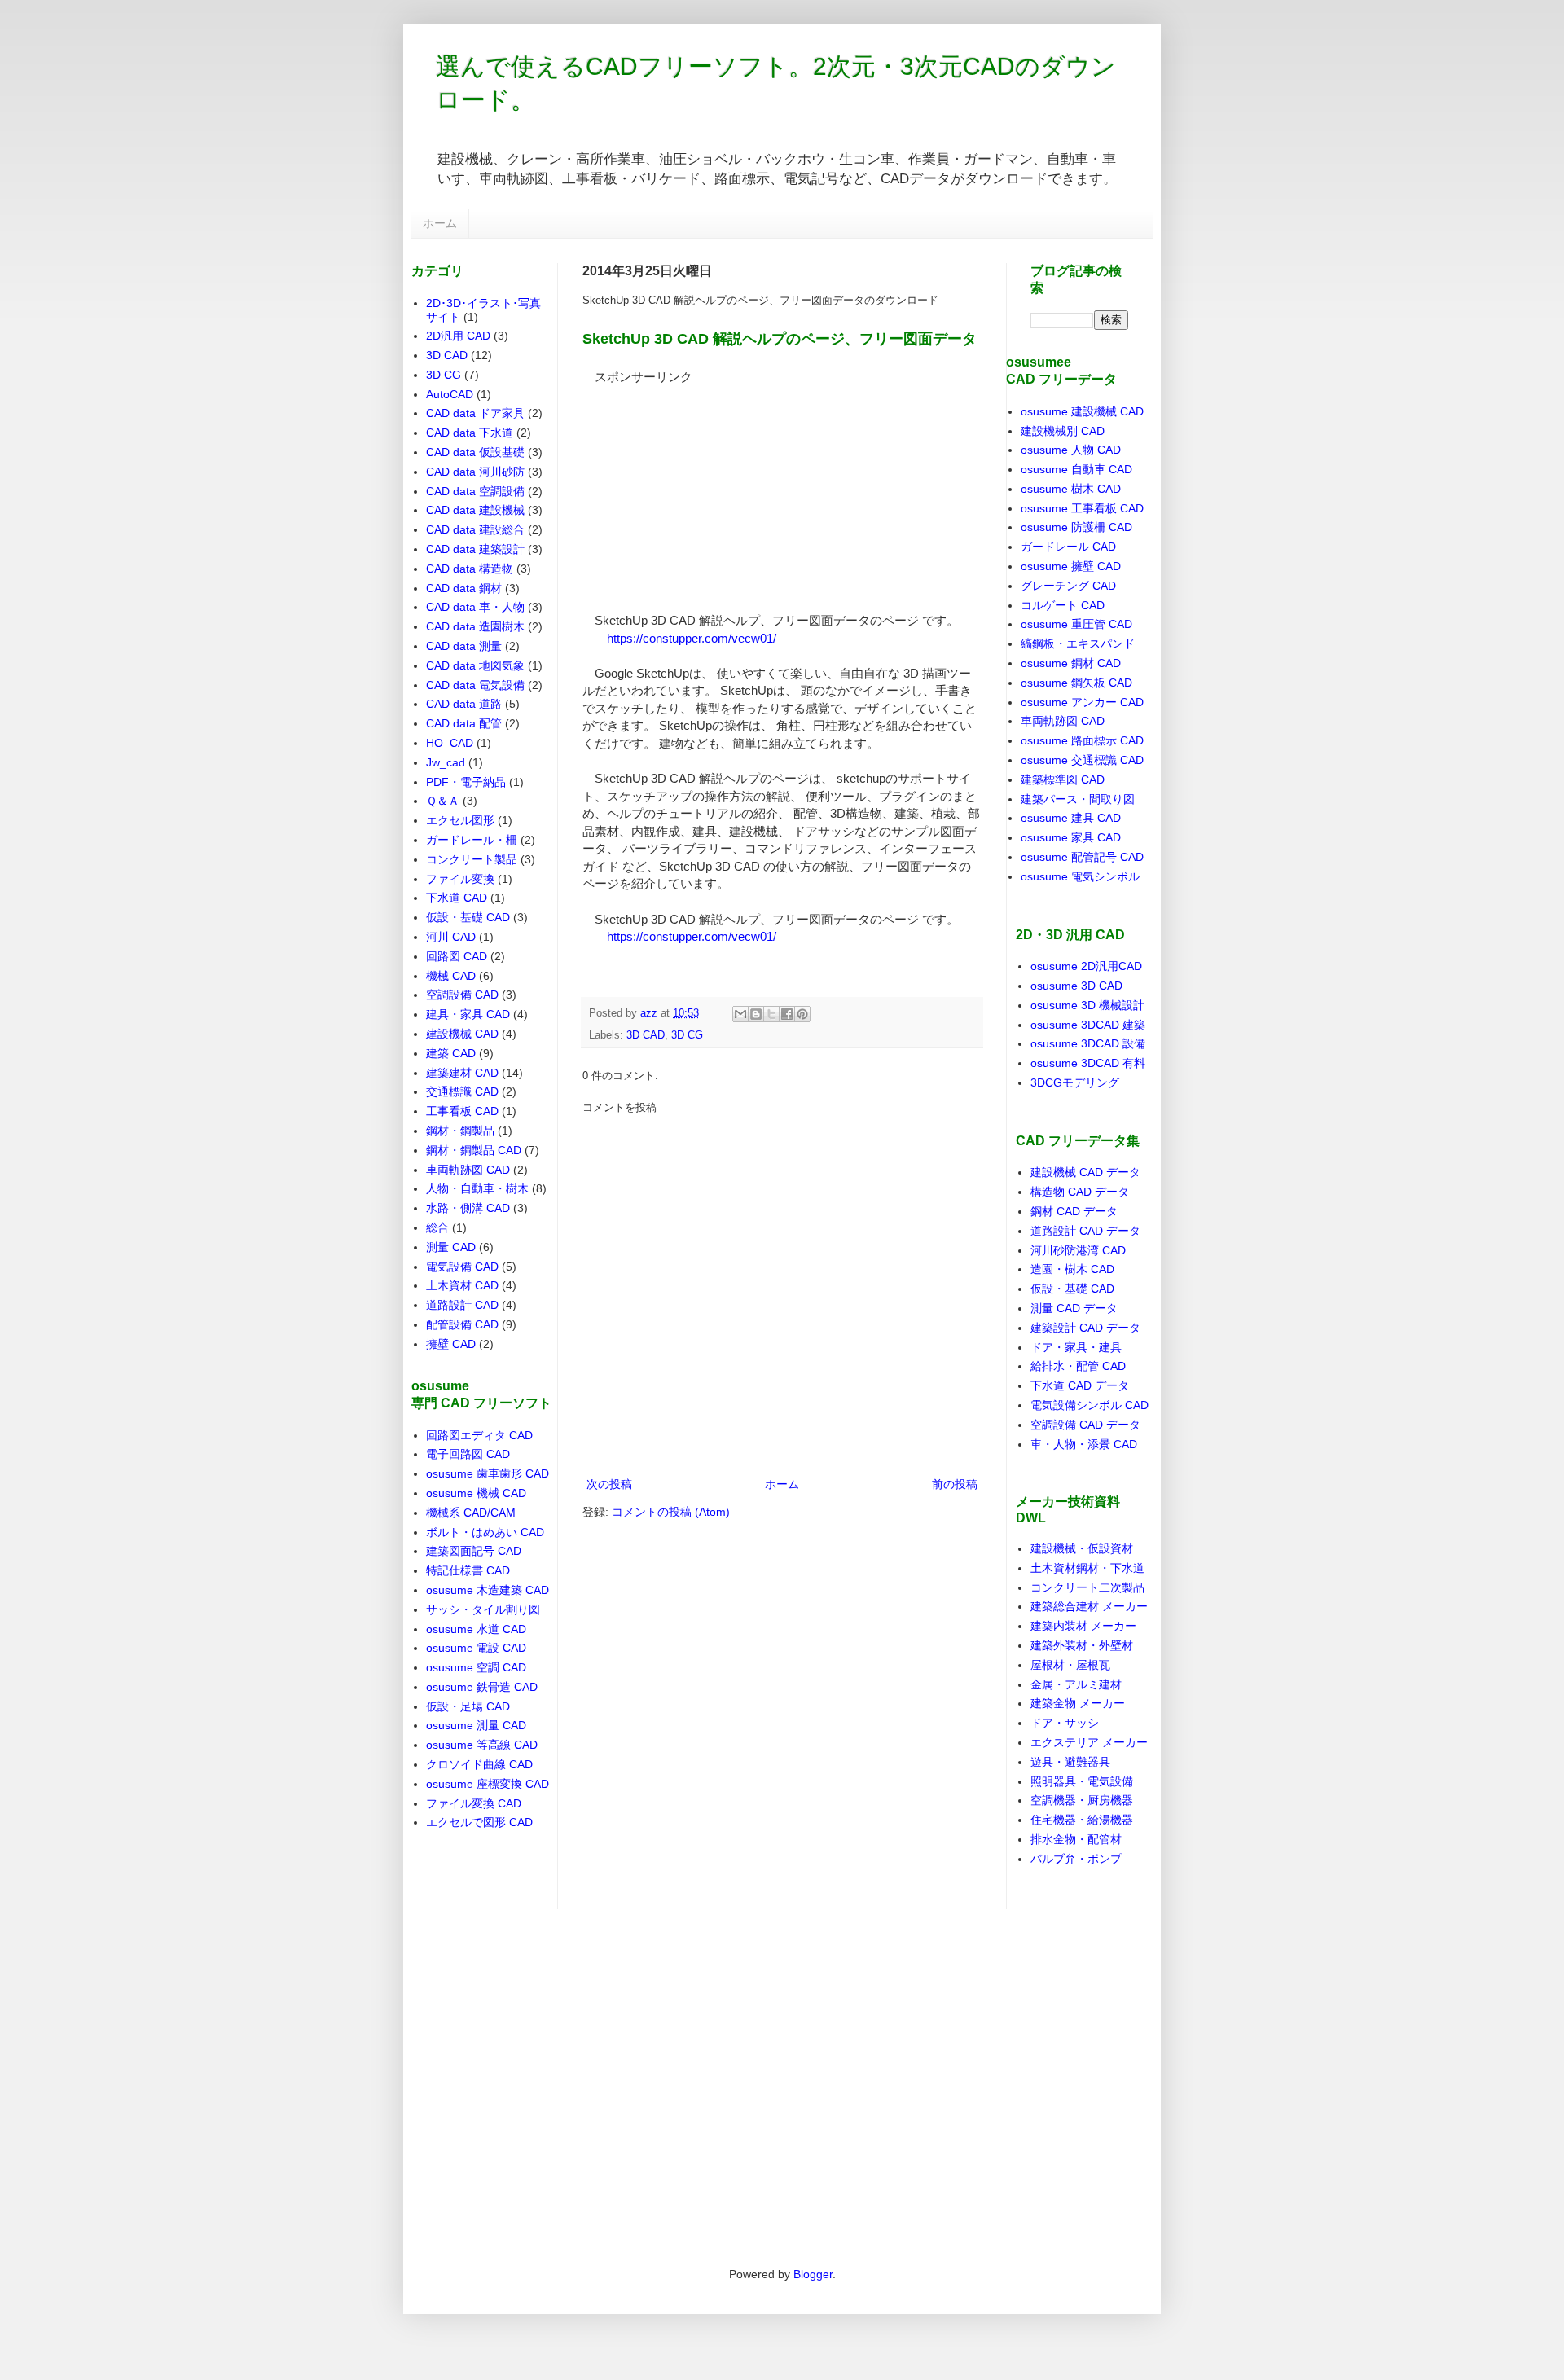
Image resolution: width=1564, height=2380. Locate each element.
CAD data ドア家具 (475, 413)
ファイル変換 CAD (474, 1803)
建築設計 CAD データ (1085, 1328)
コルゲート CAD (1063, 605)
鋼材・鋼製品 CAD (474, 1150)
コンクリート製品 (472, 859)
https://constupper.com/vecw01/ (692, 638)
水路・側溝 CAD (468, 1208)
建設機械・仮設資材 (1082, 1548)
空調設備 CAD (462, 995)
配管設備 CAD (462, 1324)
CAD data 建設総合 (475, 529)
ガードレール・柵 (472, 840)
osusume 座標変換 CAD (488, 1784)
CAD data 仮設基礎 (475, 452)
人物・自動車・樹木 (477, 1188)
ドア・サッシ (1065, 1723)
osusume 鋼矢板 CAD (1076, 683)
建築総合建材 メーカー (1089, 1606)
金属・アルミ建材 (1076, 1684)
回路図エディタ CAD (479, 1435)
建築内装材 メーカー (1083, 1626)
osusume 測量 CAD (476, 1725)
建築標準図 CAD (1063, 779)
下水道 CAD (457, 898)
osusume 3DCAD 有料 (1088, 1063)
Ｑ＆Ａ (443, 801)
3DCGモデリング (1075, 1082)
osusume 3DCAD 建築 (1088, 1025)
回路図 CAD (457, 956)
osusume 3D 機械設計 (1087, 1005)
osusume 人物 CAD (1071, 450)
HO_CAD (450, 743)
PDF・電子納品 (466, 782)
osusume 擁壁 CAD (1071, 566)
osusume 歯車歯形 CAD (488, 1473)
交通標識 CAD (462, 1091)
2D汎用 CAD (458, 336)
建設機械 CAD (462, 1034)
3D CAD (646, 1035)
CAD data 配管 (464, 723)
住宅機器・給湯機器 (1082, 1820)
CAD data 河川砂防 (475, 472)
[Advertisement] (705, 488)
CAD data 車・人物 (475, 607)
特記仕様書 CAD (468, 1570)
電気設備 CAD (462, 1267)
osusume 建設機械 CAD (1082, 411)
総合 (437, 1227)
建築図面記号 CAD (474, 1551)
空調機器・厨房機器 (1082, 1800)
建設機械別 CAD (1063, 431)
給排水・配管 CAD (1078, 1366)
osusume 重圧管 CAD (1076, 624)
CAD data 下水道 (470, 433)
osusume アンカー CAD (1082, 702)
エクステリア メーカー (1089, 1742)
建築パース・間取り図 (1078, 799)
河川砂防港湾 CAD (1078, 1250)
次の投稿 (609, 1484)
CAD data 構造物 (470, 569)
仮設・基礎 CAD (468, 917)
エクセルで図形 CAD (479, 1822)
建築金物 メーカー (1078, 1703)
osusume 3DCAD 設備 (1088, 1043)
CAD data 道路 (464, 704)
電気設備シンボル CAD (1090, 1405)
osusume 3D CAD (1076, 986)
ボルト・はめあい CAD (485, 1532)
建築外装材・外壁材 (1082, 1645)
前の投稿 (955, 1484)
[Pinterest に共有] (802, 1014)
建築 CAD (451, 1053)
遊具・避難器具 (1070, 1762)
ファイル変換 (460, 879)
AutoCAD (450, 394)
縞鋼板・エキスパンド (1078, 643)
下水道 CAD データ (1080, 1385)
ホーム (440, 223)
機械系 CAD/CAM (471, 1513)
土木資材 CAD (462, 1285)
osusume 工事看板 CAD (1082, 508)
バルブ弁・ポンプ (1076, 1859)
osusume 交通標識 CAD (1082, 760)
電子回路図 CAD (468, 1454)
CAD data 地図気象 (475, 665)
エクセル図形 (460, 820)
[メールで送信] (740, 1014)
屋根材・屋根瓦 (1070, 1665)
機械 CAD (451, 976)
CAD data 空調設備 (475, 491)
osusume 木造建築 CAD (488, 1590)
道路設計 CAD (462, 1305)
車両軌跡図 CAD (468, 1170)
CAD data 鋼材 (464, 588)
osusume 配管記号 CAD (1082, 857)
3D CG (687, 1035)
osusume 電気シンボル (1080, 876)
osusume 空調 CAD (476, 1667)
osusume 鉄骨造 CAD (482, 1687)
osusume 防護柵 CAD (1076, 527)
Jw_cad (446, 762)
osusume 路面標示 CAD (1082, 740)
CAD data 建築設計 (475, 549)
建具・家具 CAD (468, 1014)
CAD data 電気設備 (475, 685)
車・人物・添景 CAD (1084, 1444)
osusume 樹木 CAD (1071, 489)
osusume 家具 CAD (1071, 837)
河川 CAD (451, 937)
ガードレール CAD (1068, 547)
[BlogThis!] (756, 1014)
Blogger (813, 2274)
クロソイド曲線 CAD (479, 1764)
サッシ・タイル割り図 (483, 1609)
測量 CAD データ (1074, 1308)
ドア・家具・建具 (1076, 1347)
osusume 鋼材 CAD (1071, 663)
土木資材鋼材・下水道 (1087, 1568)
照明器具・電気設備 (1082, 1781)
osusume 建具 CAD (1071, 818)
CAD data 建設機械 (475, 510)
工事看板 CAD (462, 1111)
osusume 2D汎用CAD (1086, 966)
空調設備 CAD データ (1085, 1425)
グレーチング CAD (1068, 586)
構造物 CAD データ (1080, 1192)
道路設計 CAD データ (1085, 1231)
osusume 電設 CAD (476, 1648)
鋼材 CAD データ (1074, 1211)
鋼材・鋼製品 (460, 1131)
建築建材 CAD (462, 1073)
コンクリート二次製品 (1087, 1587)
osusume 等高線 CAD (482, 1745)
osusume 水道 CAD (476, 1629)
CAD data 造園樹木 (475, 626)
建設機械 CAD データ (1085, 1172)
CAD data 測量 (464, 646)
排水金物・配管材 (1076, 1839)
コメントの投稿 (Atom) (671, 1512)
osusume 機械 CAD (476, 1493)
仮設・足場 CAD (468, 1706)
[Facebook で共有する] (787, 1014)
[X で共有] (771, 1014)
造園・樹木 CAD (1072, 1269)
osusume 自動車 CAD (1076, 469)
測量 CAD (451, 1247)
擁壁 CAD (451, 1344)
